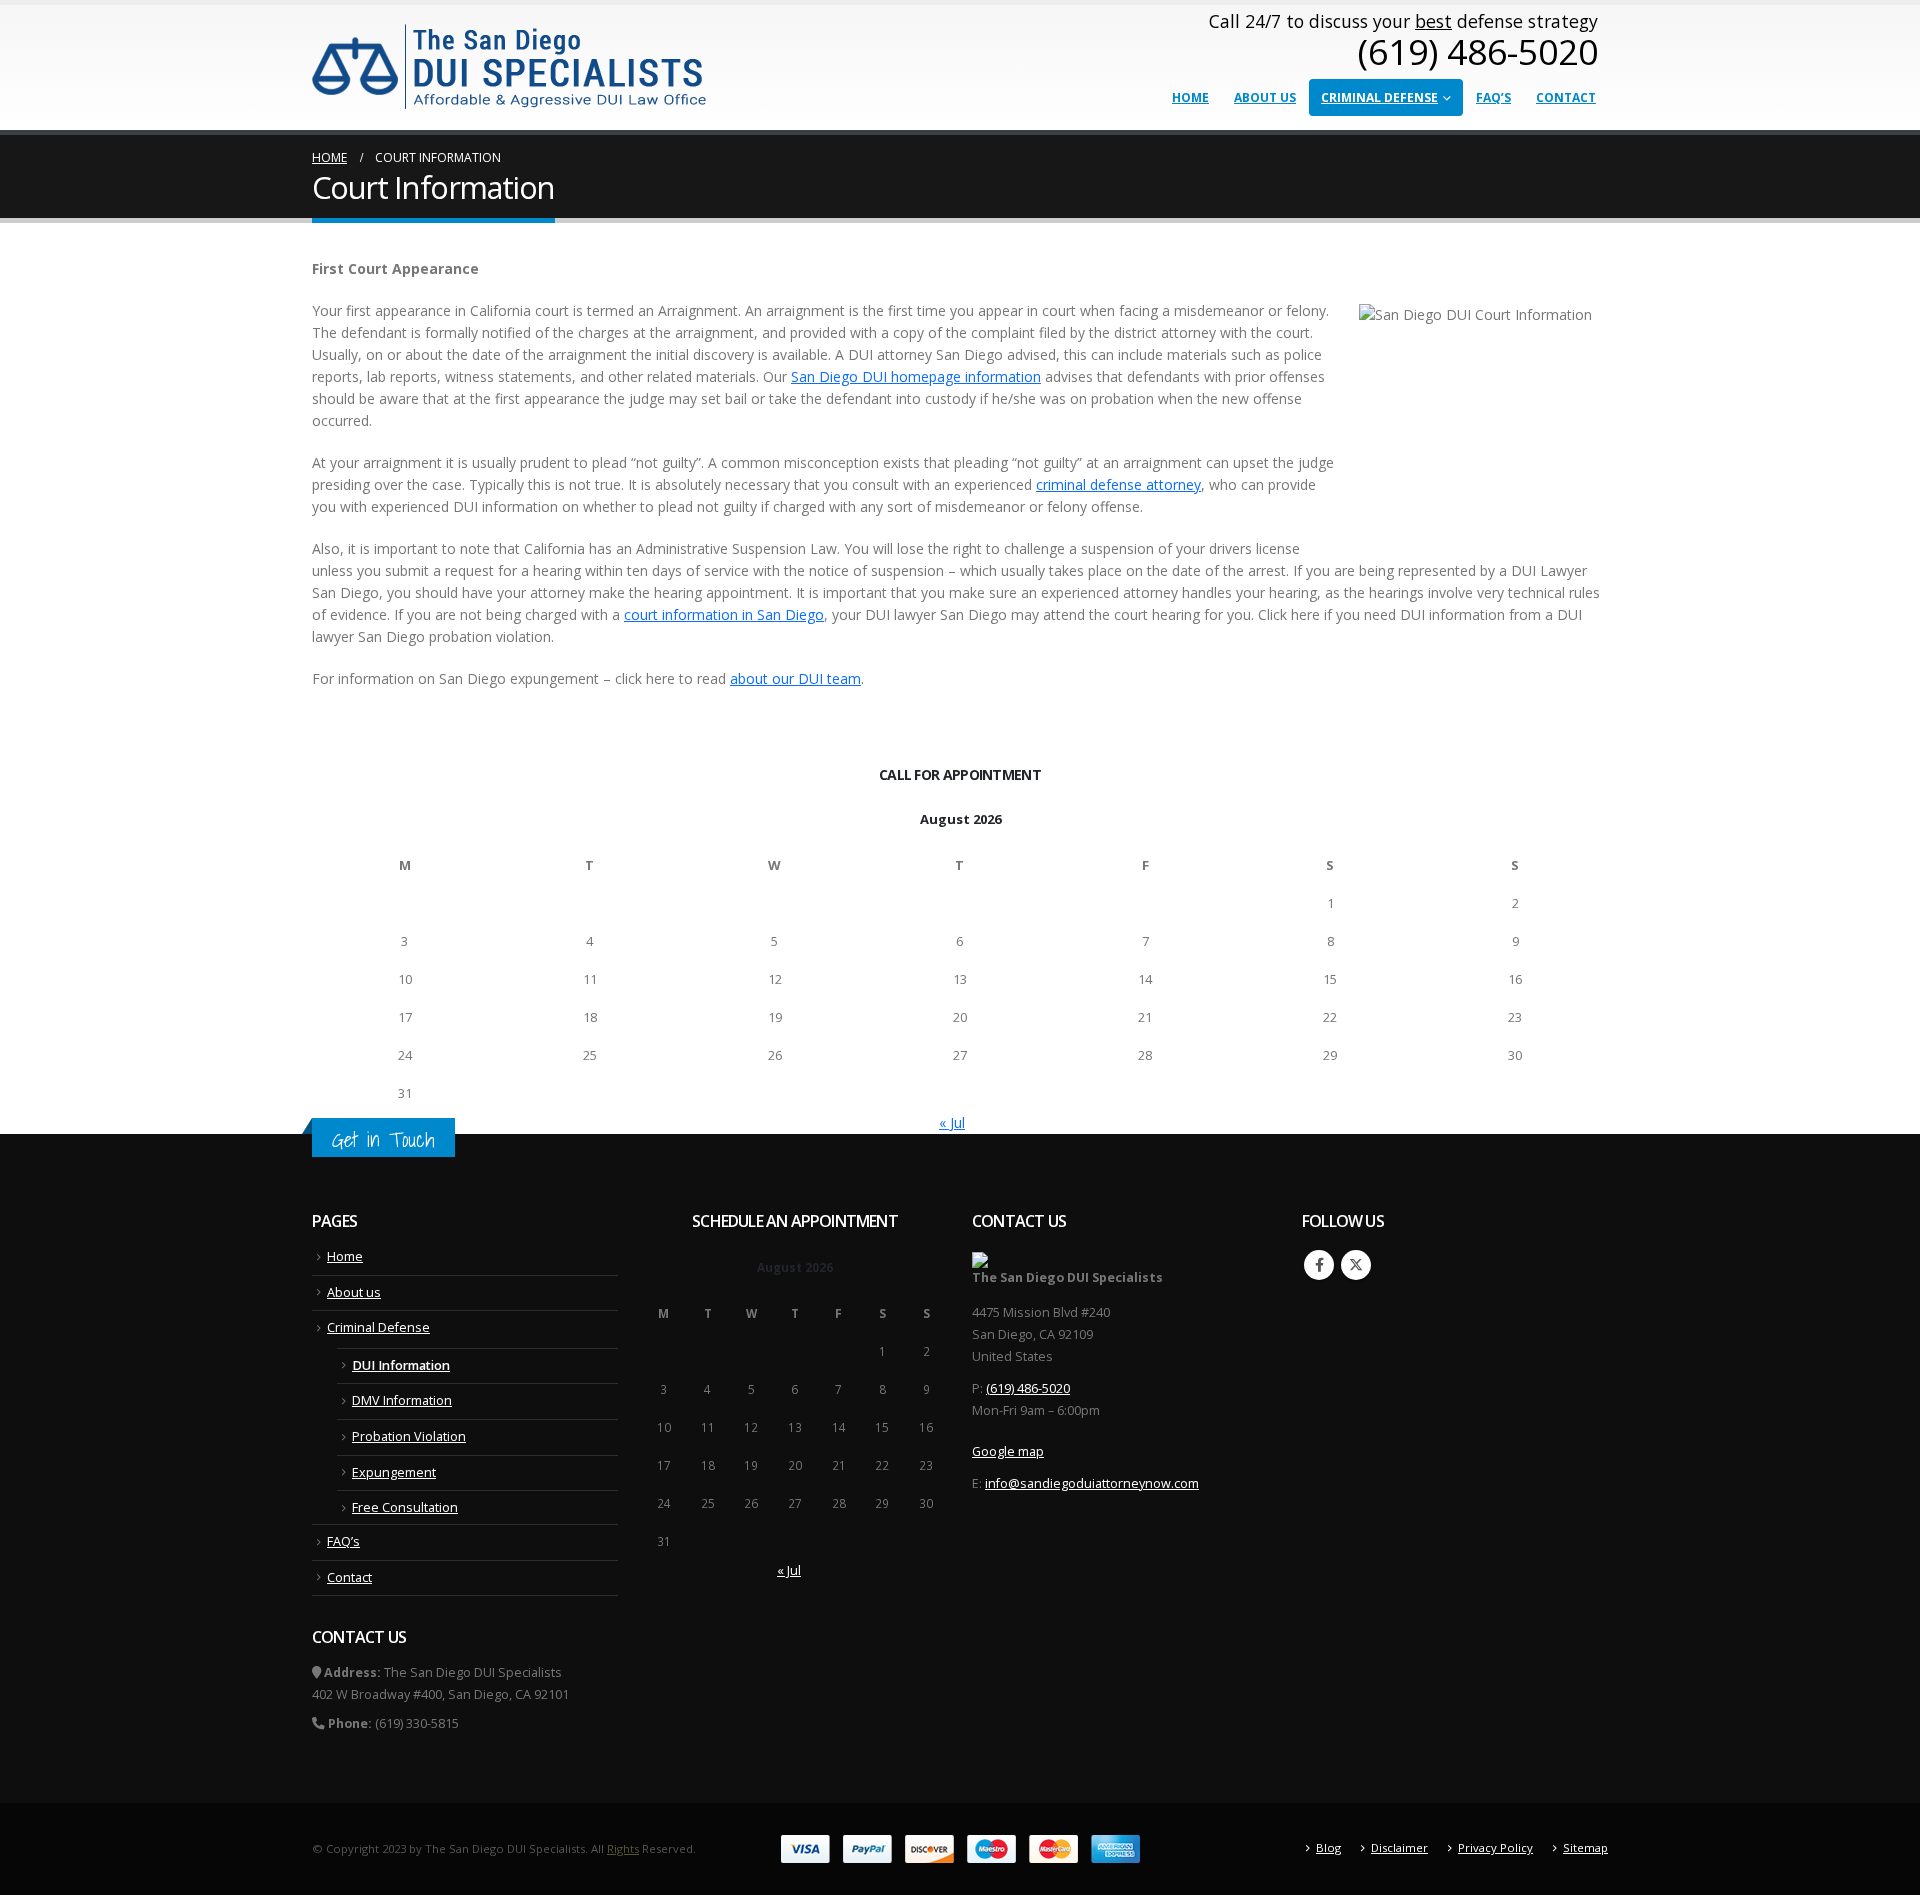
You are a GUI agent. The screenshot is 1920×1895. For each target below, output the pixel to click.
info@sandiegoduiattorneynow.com (1092, 1483)
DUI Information (401, 1365)
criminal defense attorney (1118, 484)
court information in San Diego (724, 614)
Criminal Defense (1379, 97)
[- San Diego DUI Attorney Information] (511, 65)
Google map (1008, 1451)
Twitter (1356, 1265)
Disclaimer (1399, 1847)
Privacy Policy (1495, 1847)
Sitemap (1585, 1847)
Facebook (1319, 1265)
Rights (623, 1848)
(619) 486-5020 (1028, 1388)
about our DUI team (795, 678)
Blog (1328, 1847)
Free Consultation (405, 1507)
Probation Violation (409, 1436)
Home (1190, 97)
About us (1265, 97)
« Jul (952, 1122)
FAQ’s (1493, 97)
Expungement (394, 1472)
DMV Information (402, 1400)
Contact (1566, 97)
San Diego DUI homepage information (916, 376)
